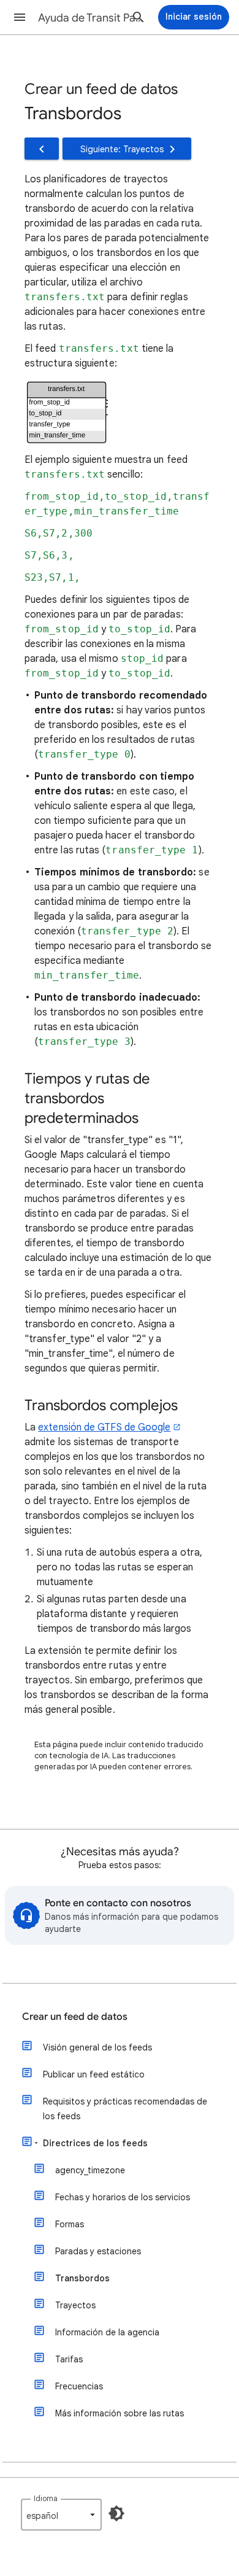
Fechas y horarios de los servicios (123, 2197)
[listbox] (61, 2515)
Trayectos (75, 2305)
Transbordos (82, 2278)
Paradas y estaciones (98, 2251)
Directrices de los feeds (95, 2143)
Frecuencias (79, 2386)
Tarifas (69, 2359)
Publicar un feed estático (94, 2074)
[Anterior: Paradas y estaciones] (42, 149)
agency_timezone (90, 2170)
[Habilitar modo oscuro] (116, 2513)
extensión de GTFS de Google (104, 1427)
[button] (20, 17)
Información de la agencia (107, 2332)
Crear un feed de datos (75, 2017)
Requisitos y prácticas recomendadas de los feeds (125, 2109)
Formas (70, 2224)
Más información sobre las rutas (120, 2413)
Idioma (46, 2498)
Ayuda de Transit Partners (93, 18)
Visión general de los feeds (97, 2047)
